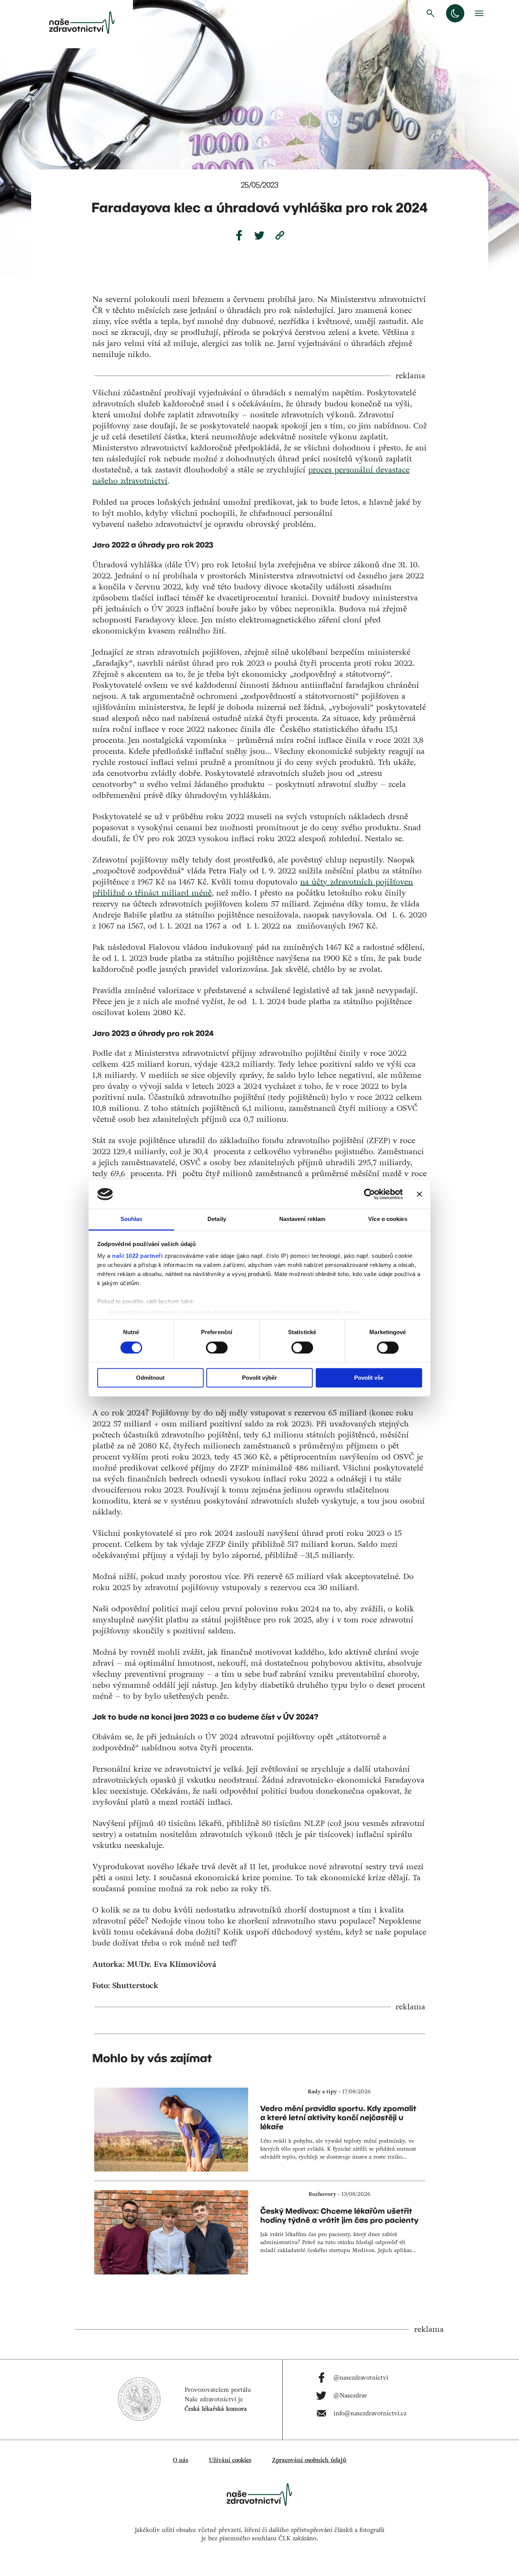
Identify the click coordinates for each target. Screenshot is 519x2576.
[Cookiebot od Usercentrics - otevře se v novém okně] (369, 1194)
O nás (180, 2460)
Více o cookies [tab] (388, 1219)
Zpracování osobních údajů (309, 2460)
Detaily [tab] (217, 1219)
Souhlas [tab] (131, 1219)
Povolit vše (369, 1378)
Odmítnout (150, 1378)
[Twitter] (259, 235)
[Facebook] (239, 235)
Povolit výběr (259, 1378)
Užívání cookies (230, 2460)
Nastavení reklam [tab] (302, 1219)
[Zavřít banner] (419, 1194)
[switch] (217, 1347)
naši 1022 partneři (137, 1256)
